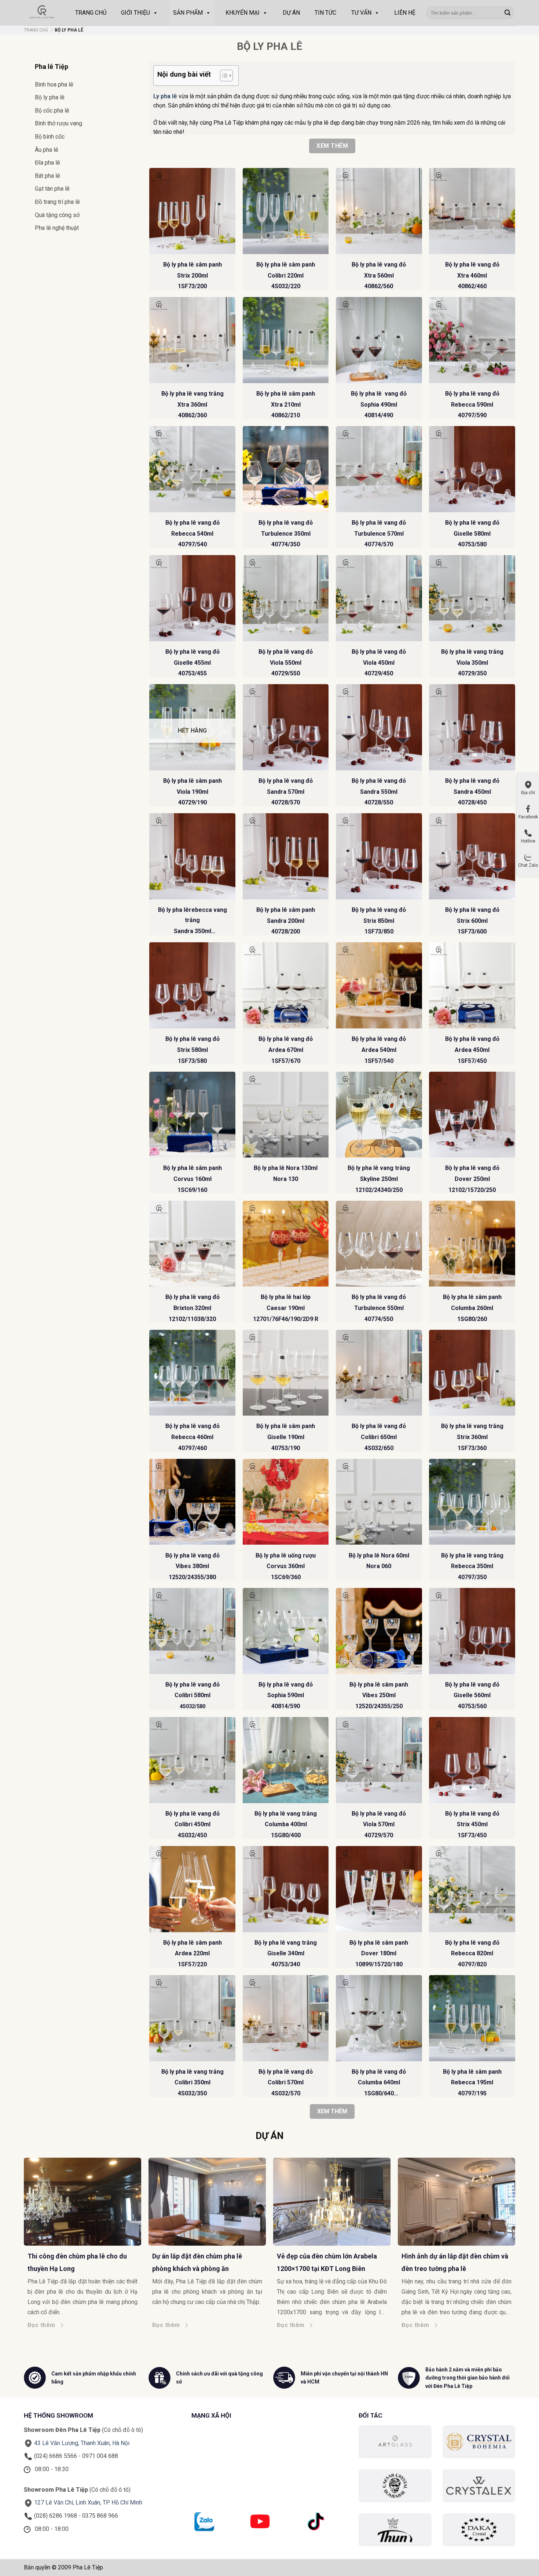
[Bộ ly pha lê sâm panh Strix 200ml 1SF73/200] (192, 211)
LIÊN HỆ (405, 13)
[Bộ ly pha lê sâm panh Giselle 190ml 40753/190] (286, 1373)
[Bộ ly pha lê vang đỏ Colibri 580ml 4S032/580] (192, 1631)
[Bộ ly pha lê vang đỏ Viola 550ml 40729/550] (286, 598)
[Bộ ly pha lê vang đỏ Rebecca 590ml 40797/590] (472, 340)
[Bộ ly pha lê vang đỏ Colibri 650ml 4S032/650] (379, 1373)
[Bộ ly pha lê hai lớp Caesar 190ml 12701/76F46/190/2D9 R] (286, 1244)
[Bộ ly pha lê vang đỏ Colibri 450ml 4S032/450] (192, 1760)
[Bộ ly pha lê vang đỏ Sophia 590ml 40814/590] (286, 1631)
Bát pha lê (47, 176)
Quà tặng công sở (57, 215)
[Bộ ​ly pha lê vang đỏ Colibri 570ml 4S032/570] (286, 2018)
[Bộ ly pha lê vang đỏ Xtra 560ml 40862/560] (379, 211)
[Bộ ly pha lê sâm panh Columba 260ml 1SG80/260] (472, 1244)
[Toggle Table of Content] (223, 76)
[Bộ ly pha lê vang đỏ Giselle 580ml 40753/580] (472, 469)
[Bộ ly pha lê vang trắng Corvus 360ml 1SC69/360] (286, 1502)
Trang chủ (36, 30)
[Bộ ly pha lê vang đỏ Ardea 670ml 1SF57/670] (286, 985)
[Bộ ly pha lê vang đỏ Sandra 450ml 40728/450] (472, 727)
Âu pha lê (47, 150)
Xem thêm (332, 146)
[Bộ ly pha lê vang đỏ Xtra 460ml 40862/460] (472, 211)
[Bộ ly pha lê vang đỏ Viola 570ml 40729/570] (379, 1760)
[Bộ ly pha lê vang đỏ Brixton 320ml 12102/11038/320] (192, 1244)
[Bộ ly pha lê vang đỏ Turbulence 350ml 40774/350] (286, 469)
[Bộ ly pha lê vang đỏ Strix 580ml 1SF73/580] (192, 985)
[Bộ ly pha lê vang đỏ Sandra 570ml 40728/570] (286, 727)
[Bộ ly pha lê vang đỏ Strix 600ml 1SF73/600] (472, 856)
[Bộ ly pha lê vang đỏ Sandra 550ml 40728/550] (379, 727)
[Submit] (507, 13)
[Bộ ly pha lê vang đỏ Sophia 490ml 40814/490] (379, 340)
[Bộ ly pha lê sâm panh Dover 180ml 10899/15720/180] (379, 1889)
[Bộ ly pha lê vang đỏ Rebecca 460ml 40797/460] (192, 1373)
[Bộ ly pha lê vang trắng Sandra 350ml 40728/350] (192, 856)
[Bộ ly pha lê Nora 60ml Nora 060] (379, 1502)
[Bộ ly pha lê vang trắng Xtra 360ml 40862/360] (192, 340)
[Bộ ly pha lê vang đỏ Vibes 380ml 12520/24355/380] (192, 1502)
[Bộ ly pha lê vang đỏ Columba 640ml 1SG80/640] (379, 2018)
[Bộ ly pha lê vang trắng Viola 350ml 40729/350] (472, 598)
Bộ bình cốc (50, 137)
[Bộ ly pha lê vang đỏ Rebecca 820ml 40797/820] (472, 1889)
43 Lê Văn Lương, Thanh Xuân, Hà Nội (82, 2443)
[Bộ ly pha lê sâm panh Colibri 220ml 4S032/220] (286, 211)
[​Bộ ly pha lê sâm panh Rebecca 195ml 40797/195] (472, 2018)
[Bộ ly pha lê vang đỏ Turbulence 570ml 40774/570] (379, 469)
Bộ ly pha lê (50, 97)
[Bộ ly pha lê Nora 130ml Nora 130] (286, 1115)
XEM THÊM (332, 2111)
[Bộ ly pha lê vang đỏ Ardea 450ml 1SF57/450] (472, 985)
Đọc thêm (44, 2325)
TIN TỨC (325, 13)
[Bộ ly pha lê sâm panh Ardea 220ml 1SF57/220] (192, 1889)
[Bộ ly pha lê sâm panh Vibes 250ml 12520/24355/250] (379, 1631)
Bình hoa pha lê (54, 85)
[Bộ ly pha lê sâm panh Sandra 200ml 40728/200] (286, 856)
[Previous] (20, 2228)
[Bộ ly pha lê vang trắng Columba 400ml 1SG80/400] (286, 1760)
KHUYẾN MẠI (243, 13)
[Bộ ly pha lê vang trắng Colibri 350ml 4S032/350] (192, 2018)
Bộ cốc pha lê (52, 111)
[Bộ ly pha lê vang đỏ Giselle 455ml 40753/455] (192, 598)
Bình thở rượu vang (58, 123)
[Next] (519, 2228)
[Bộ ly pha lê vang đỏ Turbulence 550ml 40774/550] (379, 1244)
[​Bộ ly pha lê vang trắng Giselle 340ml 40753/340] (286, 1889)
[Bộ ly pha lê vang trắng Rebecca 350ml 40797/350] (472, 1502)
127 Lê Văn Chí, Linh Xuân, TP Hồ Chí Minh (88, 2502)
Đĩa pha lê (47, 163)
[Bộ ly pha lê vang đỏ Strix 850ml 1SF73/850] (379, 856)
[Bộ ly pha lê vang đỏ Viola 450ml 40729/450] (379, 598)
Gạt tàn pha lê (52, 189)
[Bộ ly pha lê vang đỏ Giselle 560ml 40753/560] (472, 1631)
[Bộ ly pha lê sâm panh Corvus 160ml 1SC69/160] (192, 1115)
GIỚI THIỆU (135, 13)
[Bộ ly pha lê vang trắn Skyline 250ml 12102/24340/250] (379, 1115)
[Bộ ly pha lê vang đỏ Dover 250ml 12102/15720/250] (472, 1115)
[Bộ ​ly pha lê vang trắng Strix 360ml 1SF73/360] (472, 1373)
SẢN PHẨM (188, 13)
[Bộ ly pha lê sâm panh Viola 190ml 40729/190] (192, 727)
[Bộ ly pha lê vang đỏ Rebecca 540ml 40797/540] (192, 469)
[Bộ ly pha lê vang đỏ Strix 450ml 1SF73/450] (472, 1760)
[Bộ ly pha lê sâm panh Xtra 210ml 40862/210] (286, 340)
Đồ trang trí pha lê (57, 202)
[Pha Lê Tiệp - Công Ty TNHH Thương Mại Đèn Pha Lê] (42, 13)
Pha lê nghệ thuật (57, 228)
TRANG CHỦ (91, 13)
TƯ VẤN (361, 13)
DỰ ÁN (291, 13)
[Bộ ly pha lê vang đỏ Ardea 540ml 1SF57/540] (379, 985)
